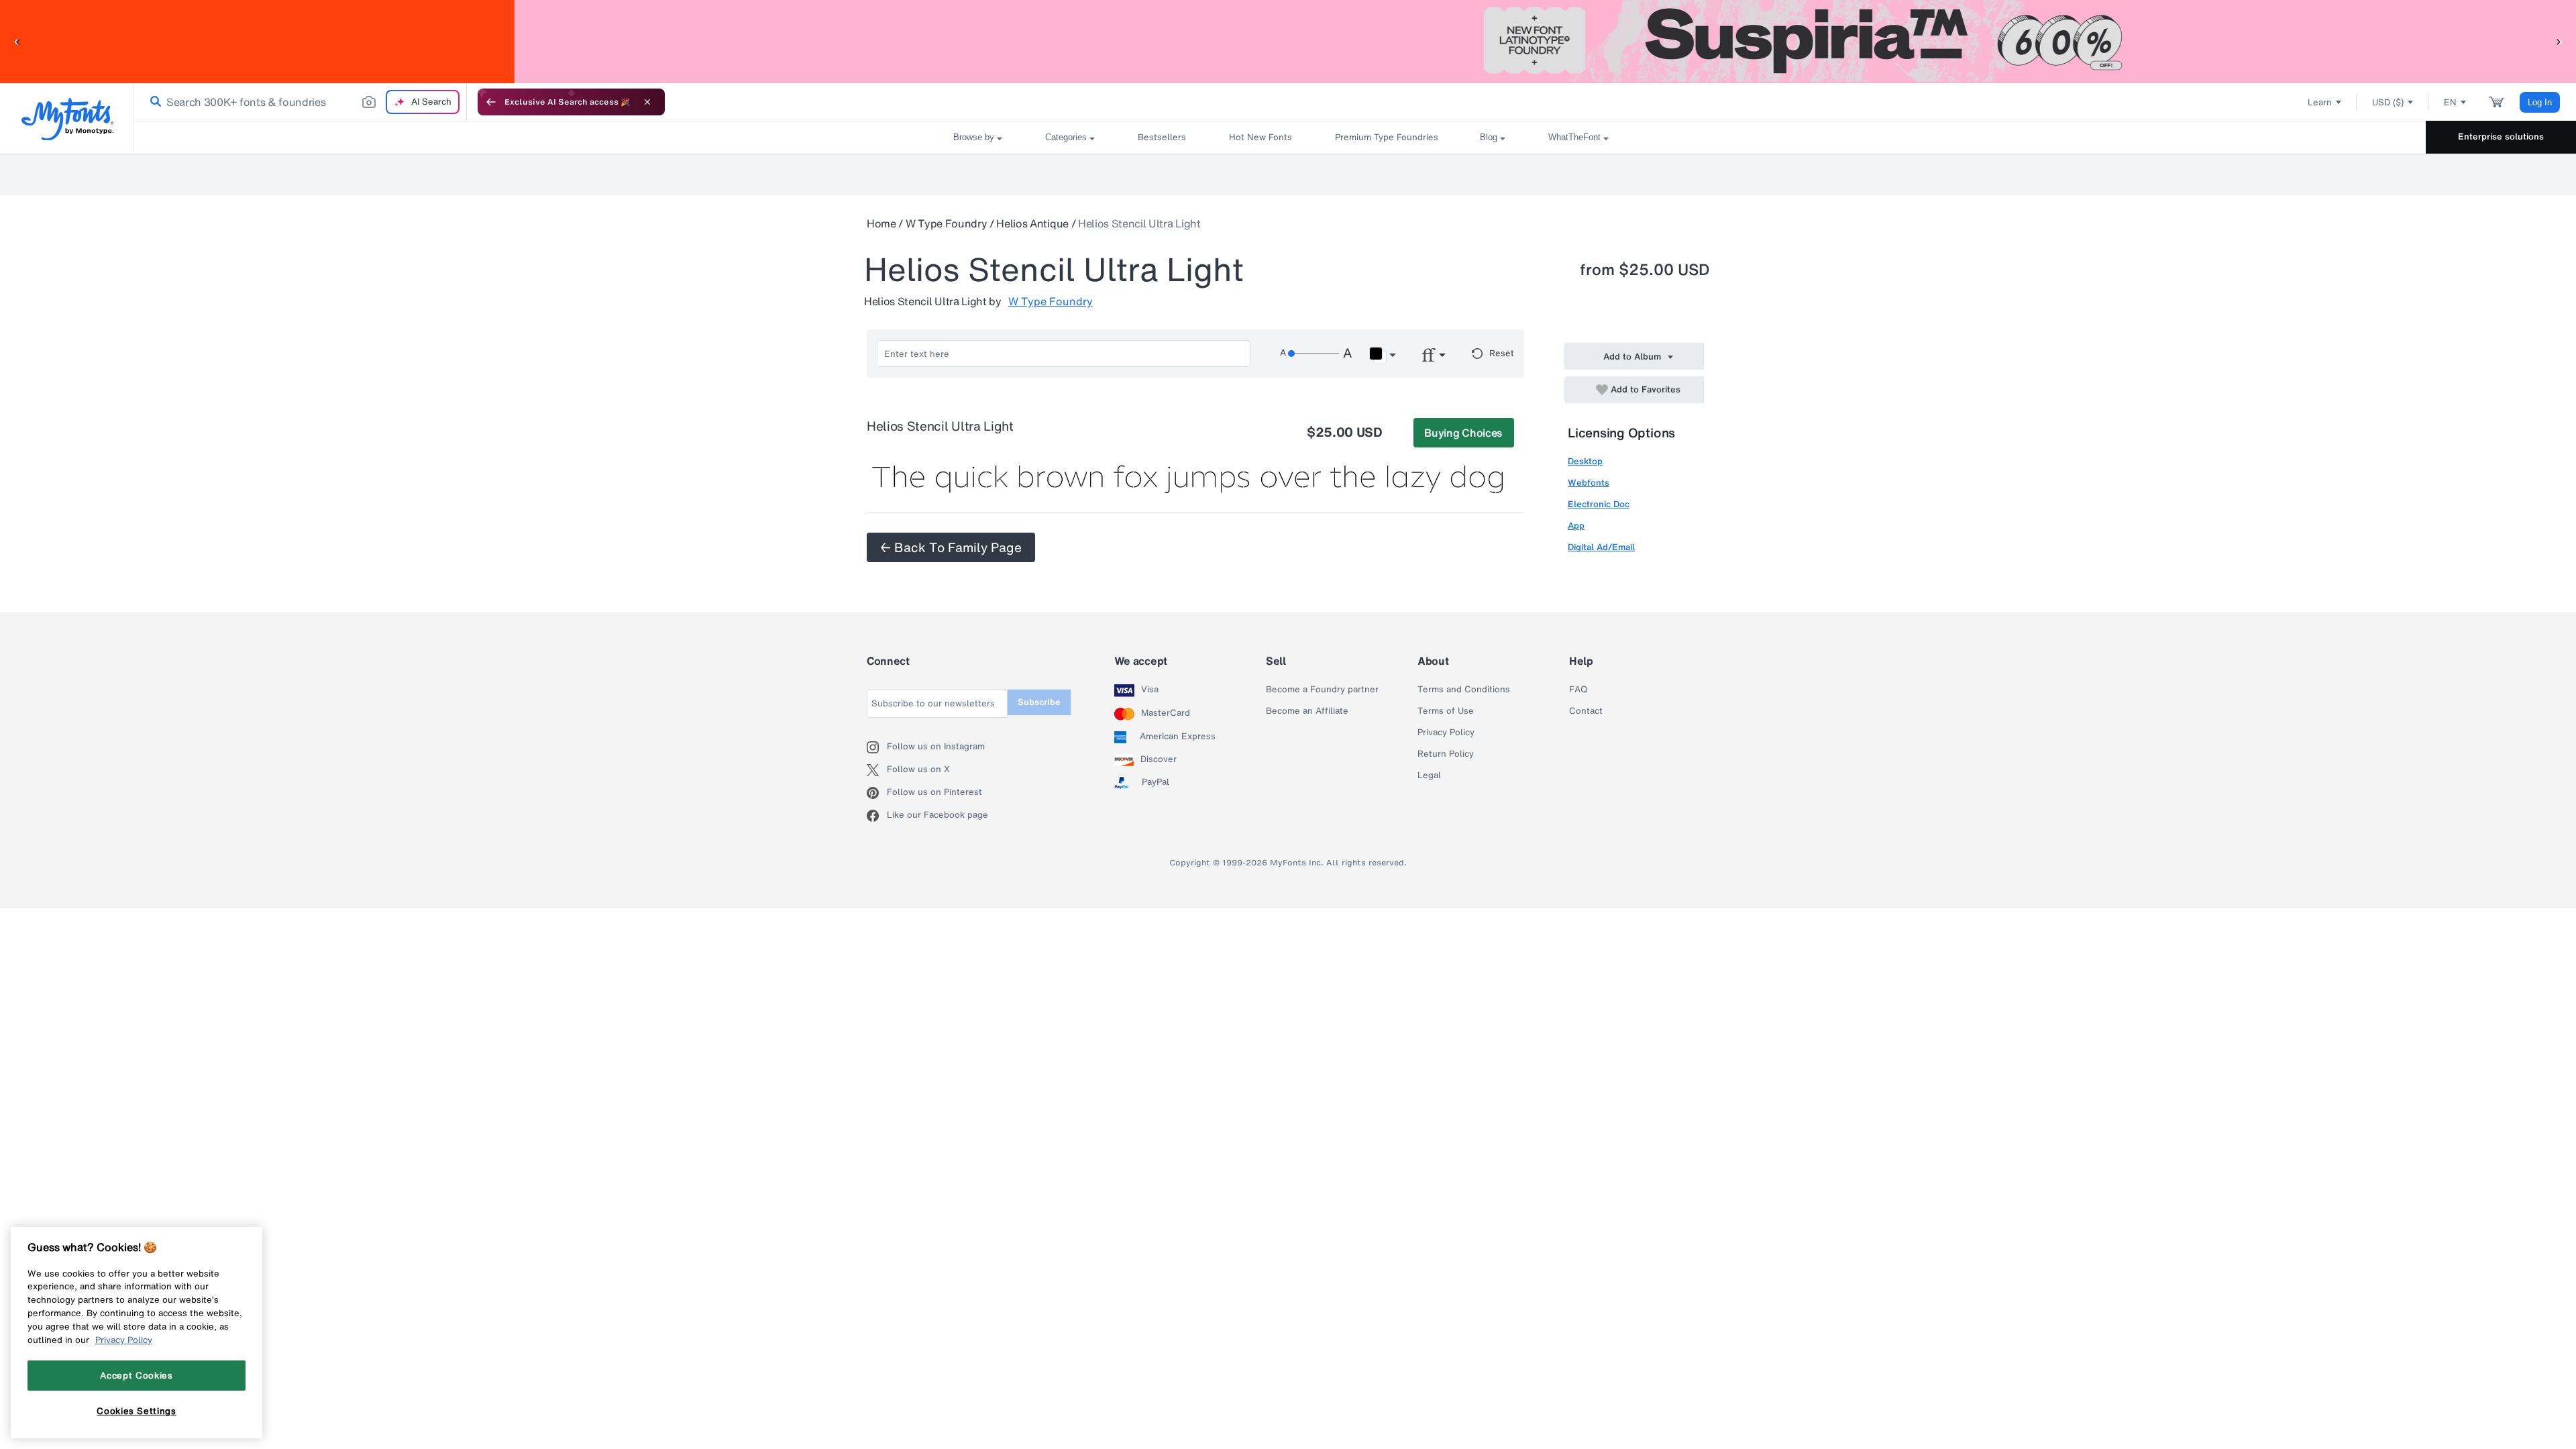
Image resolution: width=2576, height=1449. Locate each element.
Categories (1066, 137)
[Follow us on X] (877, 770)
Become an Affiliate (1307, 711)
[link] (153, 102)
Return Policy (1446, 754)
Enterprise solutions (2501, 137)
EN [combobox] (2450, 102)
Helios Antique (1032, 223)
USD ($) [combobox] (2388, 102)
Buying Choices (1463, 433)
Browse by (974, 137)
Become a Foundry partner (1322, 690)
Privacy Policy (1446, 733)
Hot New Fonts (1260, 137)
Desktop (1585, 461)
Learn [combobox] (2320, 102)
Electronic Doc (1599, 504)
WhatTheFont (1574, 137)
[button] (17, 41)
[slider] (1313, 354)
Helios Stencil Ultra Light (1139, 223)
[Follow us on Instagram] (877, 747)
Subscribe (1039, 702)
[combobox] (301, 102)
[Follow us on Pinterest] (877, 793)
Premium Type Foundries (1386, 137)
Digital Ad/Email (1601, 547)
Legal (1429, 775)
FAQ (1578, 690)
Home (881, 223)
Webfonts (1589, 483)
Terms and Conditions (1464, 690)
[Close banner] (647, 102)
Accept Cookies (136, 1375)
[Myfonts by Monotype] (67, 119)
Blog (1489, 137)
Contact (1586, 711)
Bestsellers (1162, 137)
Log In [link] (2540, 102)
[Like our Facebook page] (877, 816)
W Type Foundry (947, 223)
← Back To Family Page (951, 547)
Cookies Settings (137, 1411)
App (1576, 526)
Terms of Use (1446, 711)
